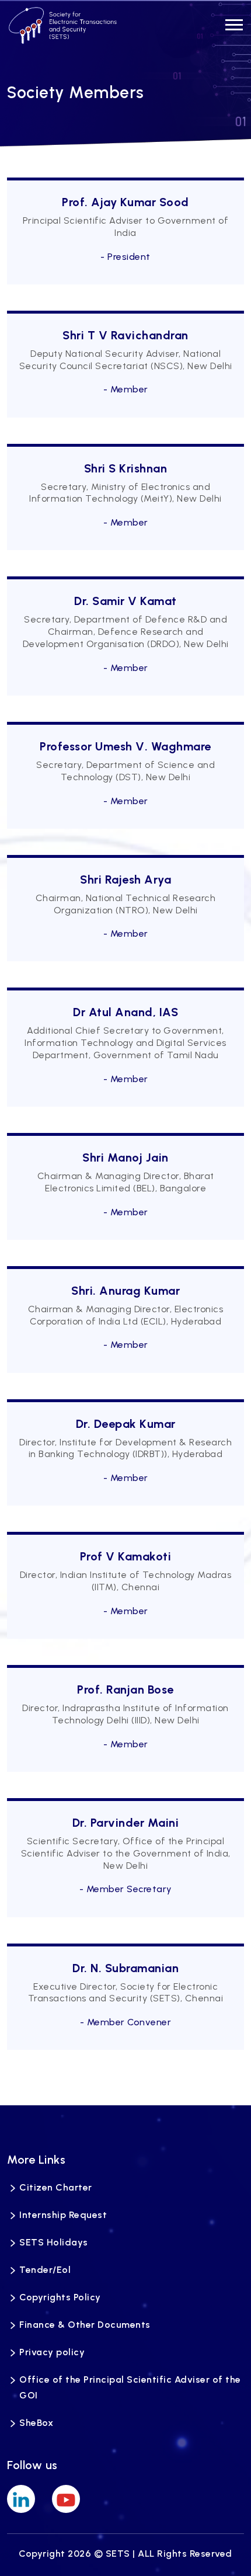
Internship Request (63, 2215)
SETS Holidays (54, 2242)
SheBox (36, 2423)
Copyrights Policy (60, 2297)
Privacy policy (52, 2352)
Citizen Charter (56, 2187)
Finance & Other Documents (85, 2325)
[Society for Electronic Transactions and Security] (63, 25)
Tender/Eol (45, 2270)
